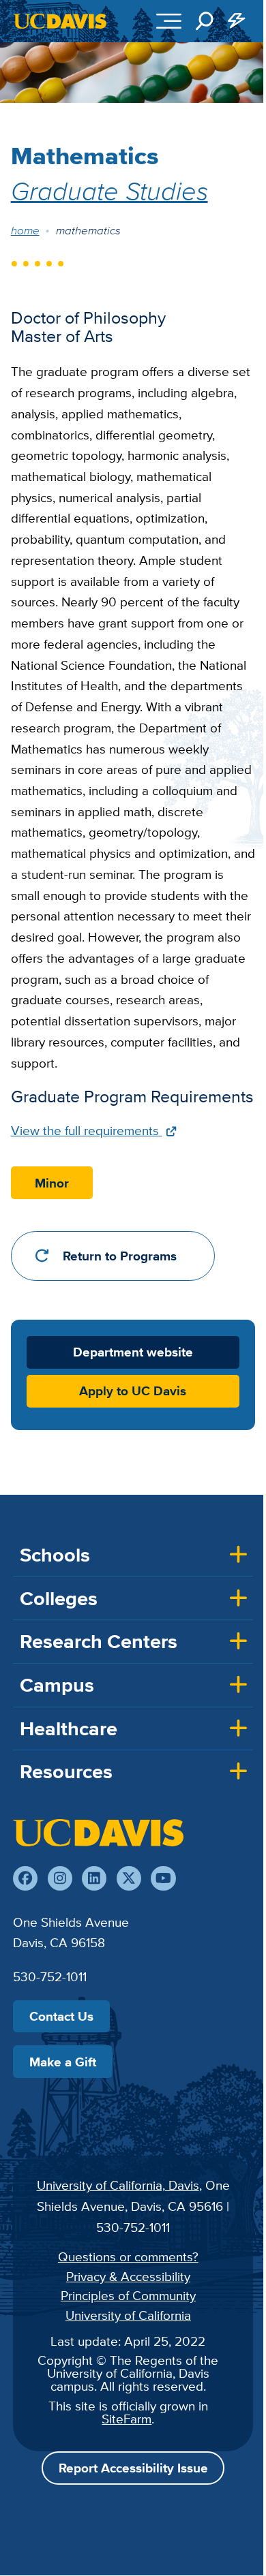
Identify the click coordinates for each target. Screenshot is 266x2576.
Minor (52, 1183)
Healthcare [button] (69, 1728)
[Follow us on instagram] (60, 1878)
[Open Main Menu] (169, 21)
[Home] (98, 1833)
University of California (128, 2315)
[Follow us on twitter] (129, 1878)
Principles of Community (128, 2295)
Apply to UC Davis (133, 1391)
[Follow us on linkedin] (94, 1878)
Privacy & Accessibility (128, 2276)
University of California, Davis (118, 2185)
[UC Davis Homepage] (60, 21)
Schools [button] (55, 1555)
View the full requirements (87, 1130)
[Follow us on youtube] (163, 1878)
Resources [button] (66, 1771)
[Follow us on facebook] (25, 1878)
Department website (133, 1352)
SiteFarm (127, 2419)
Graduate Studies (109, 190)
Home (25, 230)
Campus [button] (57, 1685)
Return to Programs (120, 1256)
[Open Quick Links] (237, 21)
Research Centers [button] (99, 1641)
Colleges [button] (59, 1598)
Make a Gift (63, 2062)
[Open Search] (205, 21)
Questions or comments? (128, 2256)
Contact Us (61, 2016)
